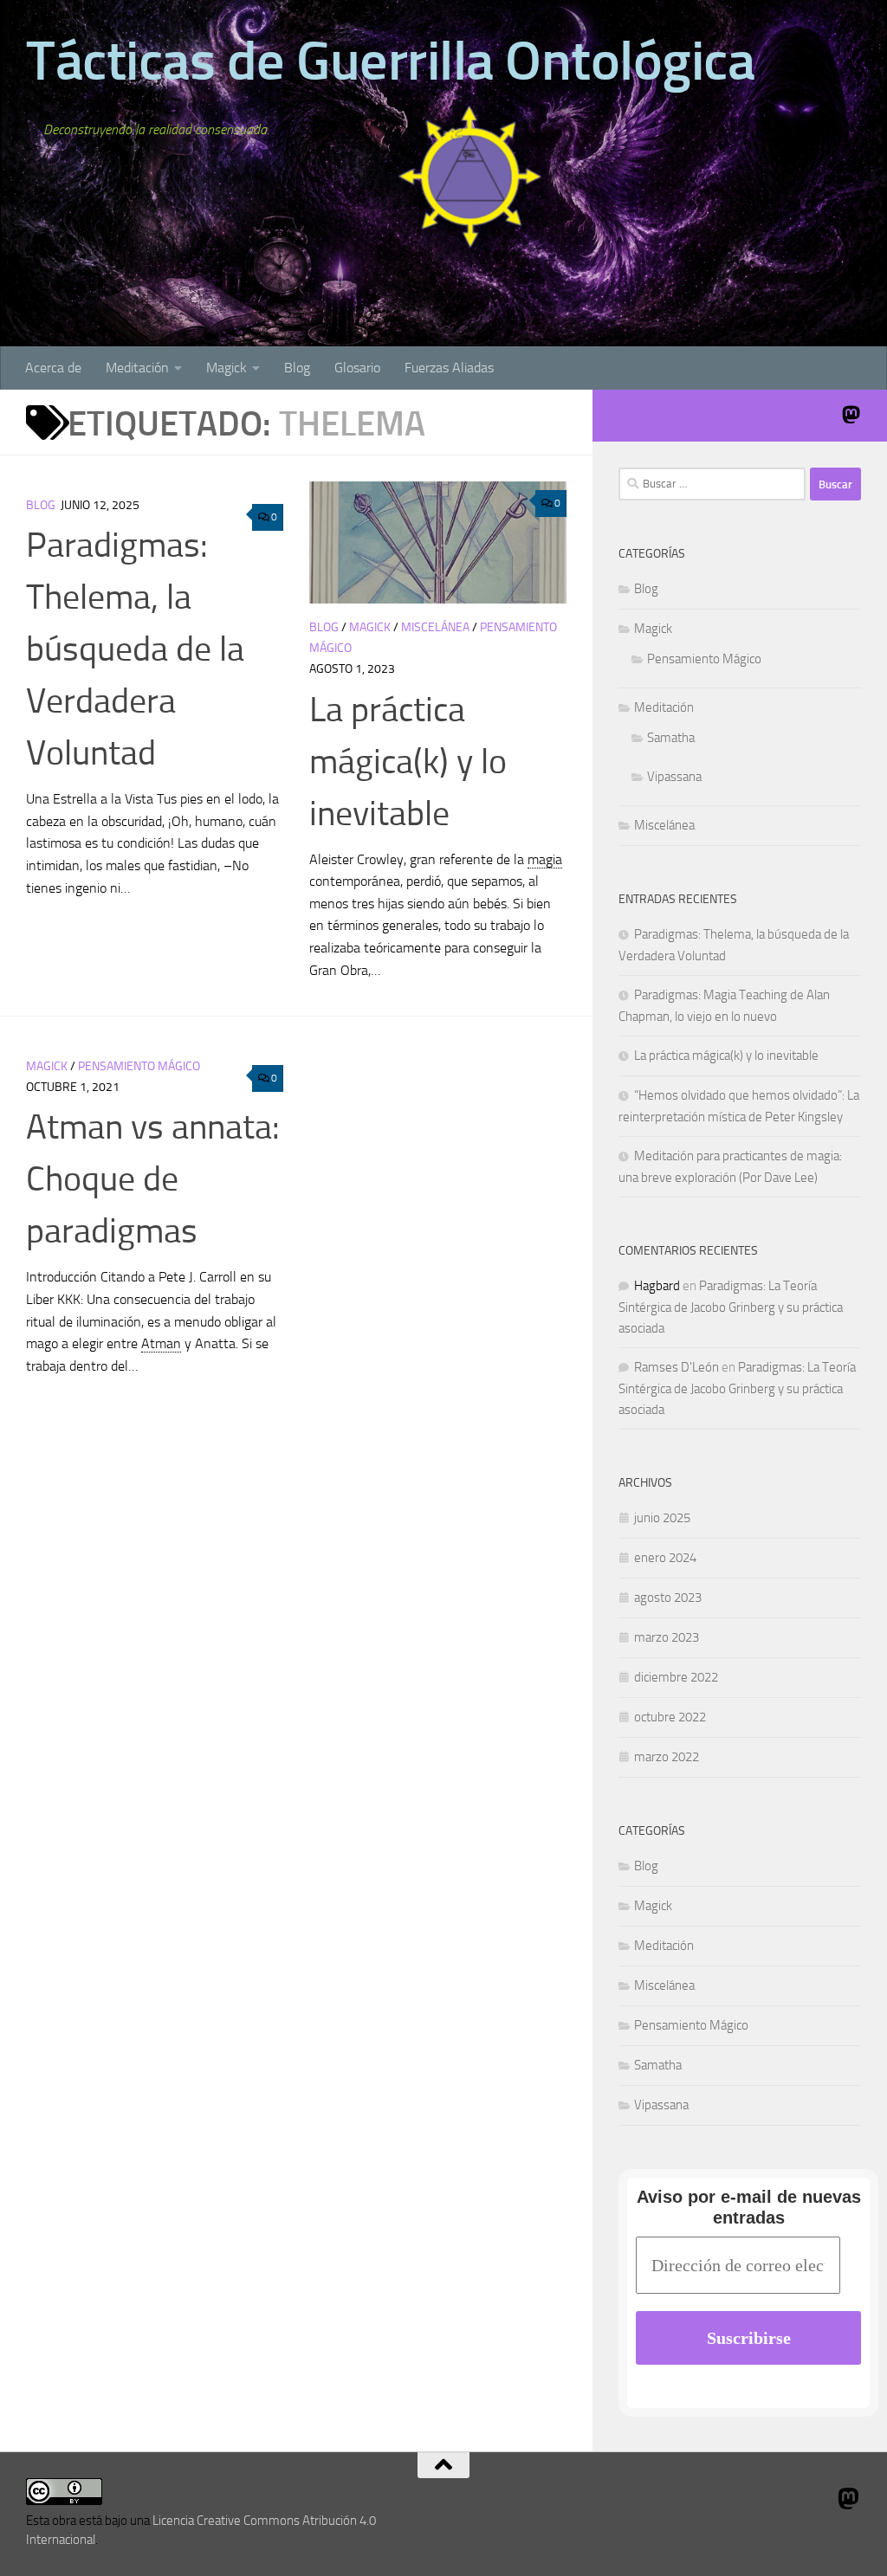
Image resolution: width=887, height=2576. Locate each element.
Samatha (671, 738)
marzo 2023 (667, 1637)
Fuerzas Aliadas (449, 368)
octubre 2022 (670, 1717)
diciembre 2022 (676, 1677)
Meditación (137, 368)
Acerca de (53, 368)
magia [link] (545, 859)
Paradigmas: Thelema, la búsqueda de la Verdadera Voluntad (135, 649)
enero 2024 (665, 1558)
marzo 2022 (667, 1757)
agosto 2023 (668, 1598)
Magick (227, 368)
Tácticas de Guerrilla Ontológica (390, 61)
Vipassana (674, 777)
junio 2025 (662, 1518)
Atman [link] (161, 1343)
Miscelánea (435, 627)
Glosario (357, 368)
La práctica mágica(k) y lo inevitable (408, 762)
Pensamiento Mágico (139, 1066)
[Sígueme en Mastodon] (851, 415)
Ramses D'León (677, 1367)
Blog (297, 368)
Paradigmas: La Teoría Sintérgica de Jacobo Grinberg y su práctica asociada (731, 1307)
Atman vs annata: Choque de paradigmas (153, 1179)
